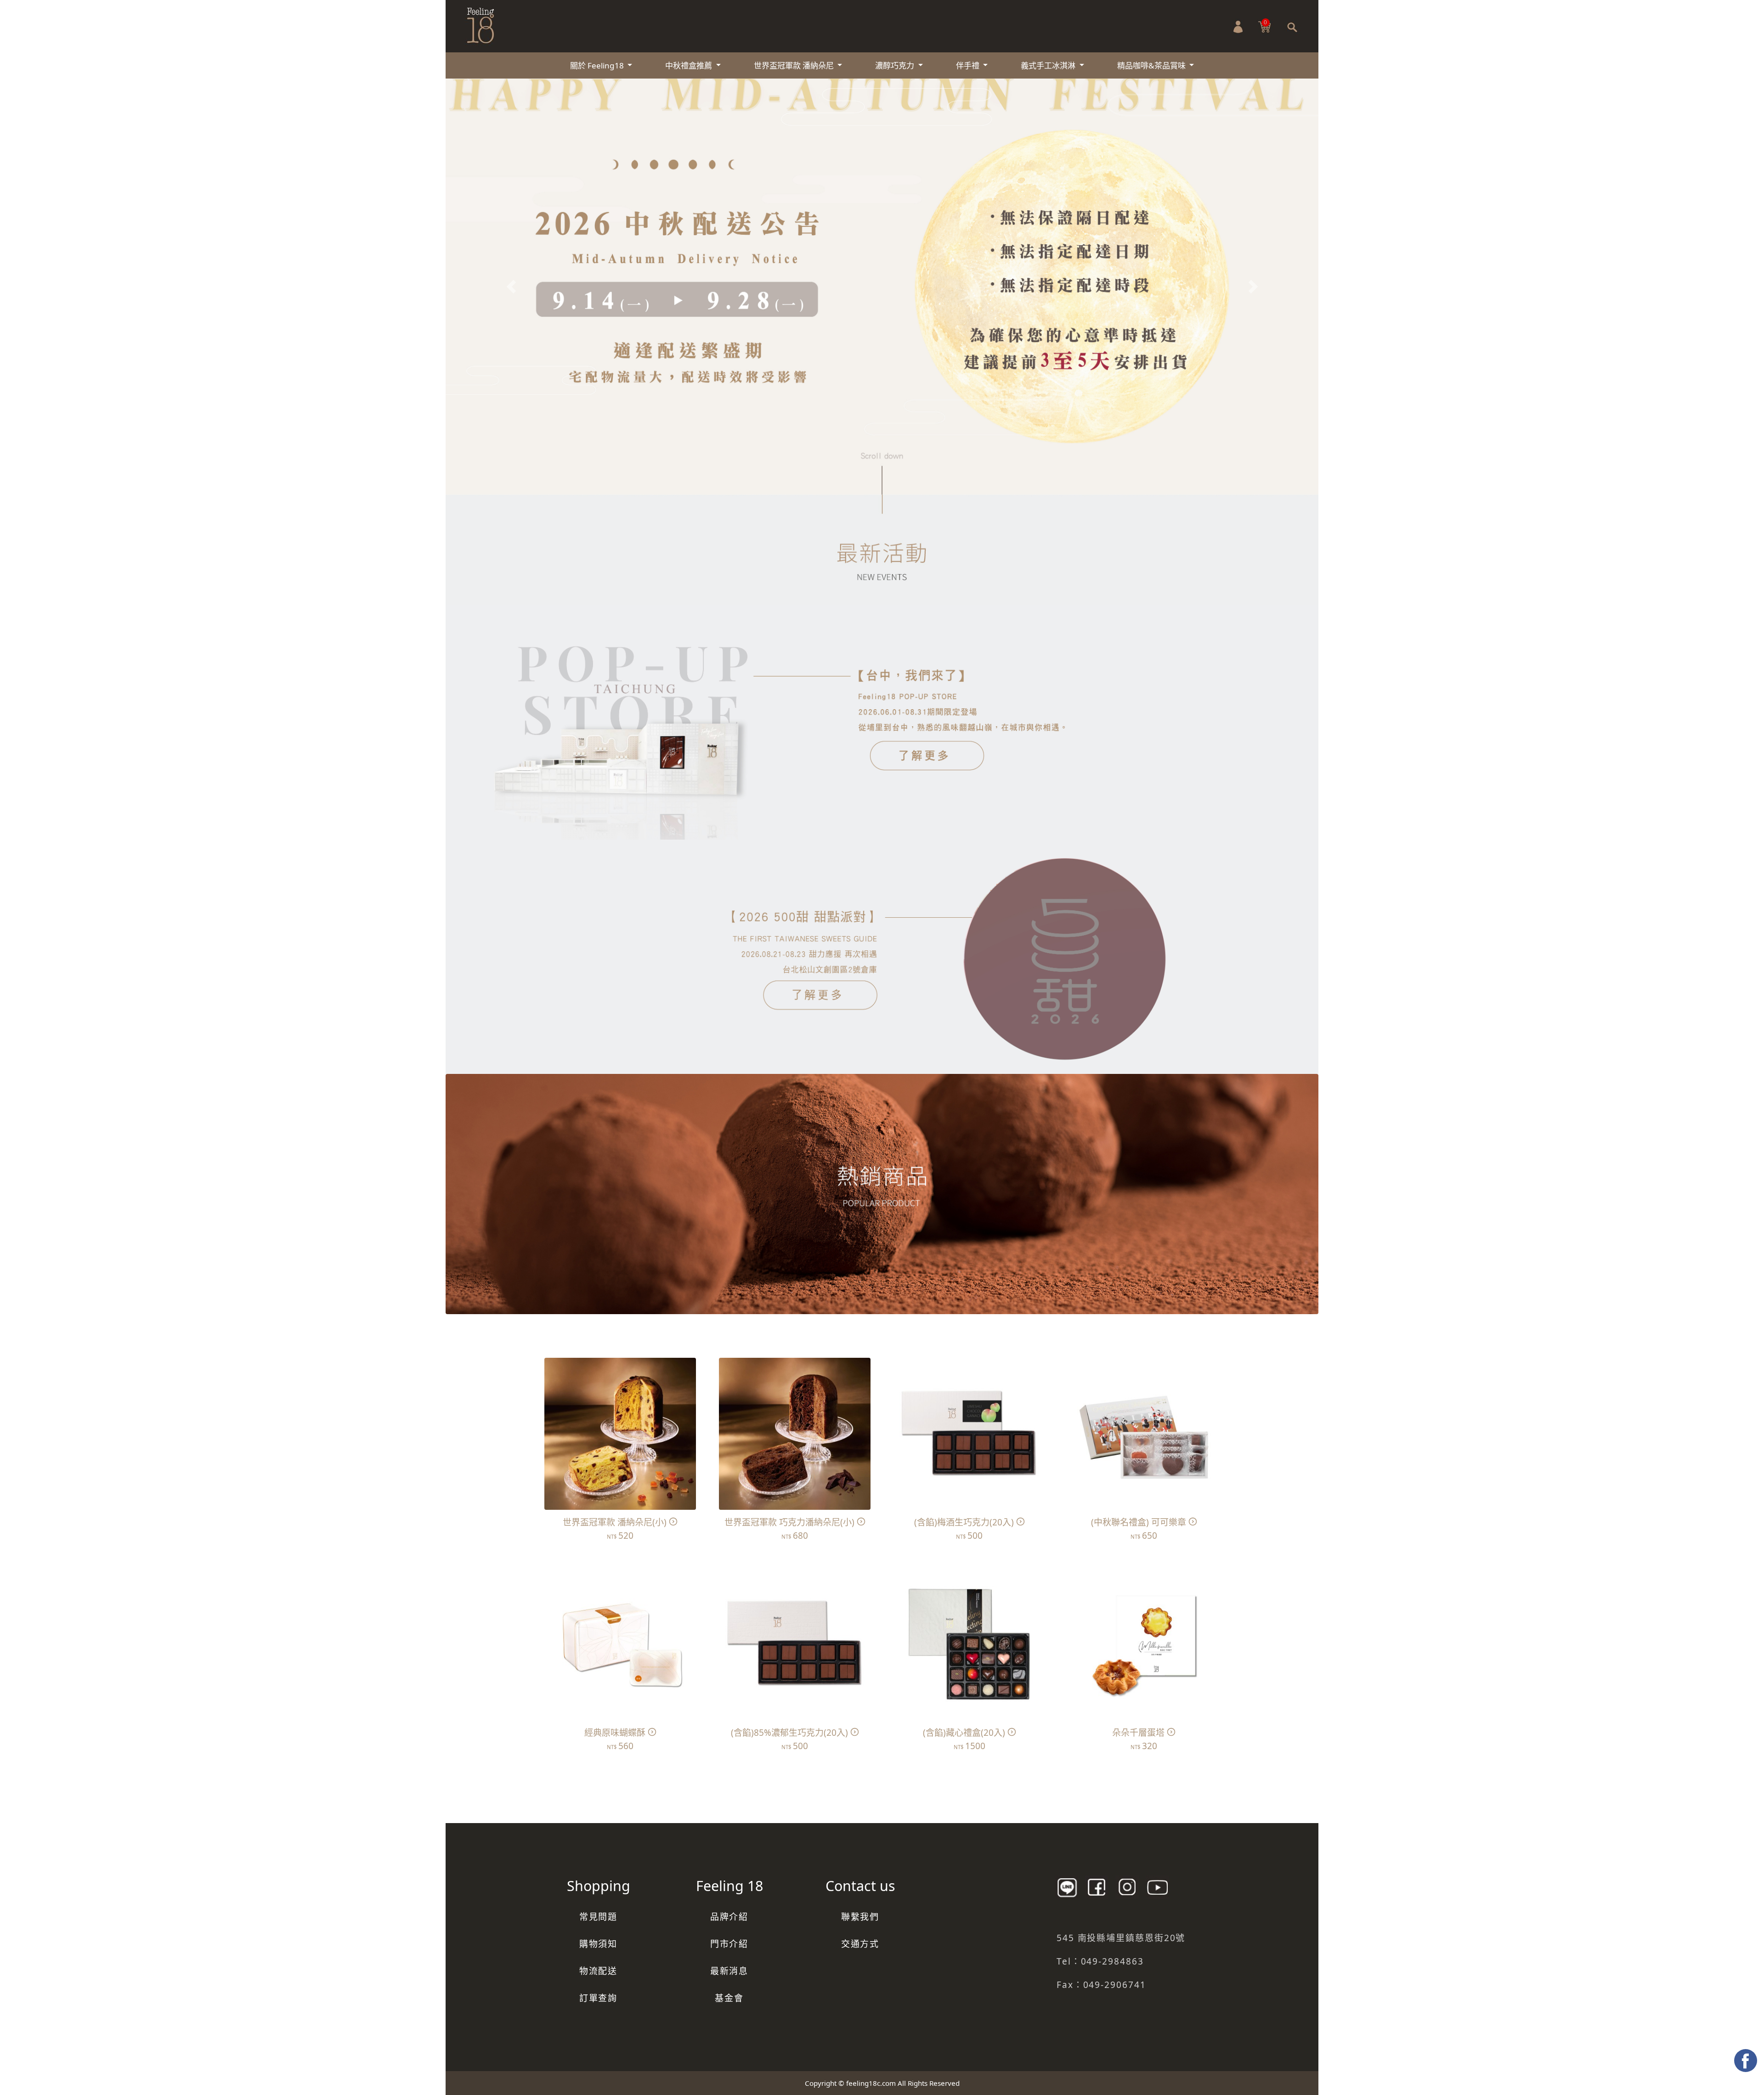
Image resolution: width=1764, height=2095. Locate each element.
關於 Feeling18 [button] (598, 65)
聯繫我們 (860, 1917)
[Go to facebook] (1746, 2061)
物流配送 (599, 1971)
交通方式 (860, 1944)
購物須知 (599, 1944)
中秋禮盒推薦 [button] (690, 65)
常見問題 (599, 1917)
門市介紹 (729, 1944)
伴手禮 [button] (969, 65)
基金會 (729, 1998)
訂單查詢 (599, 1998)
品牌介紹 (729, 1917)
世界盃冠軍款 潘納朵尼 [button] (795, 65)
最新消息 (729, 1971)
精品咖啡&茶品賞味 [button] (1152, 65)
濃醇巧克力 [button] (896, 65)
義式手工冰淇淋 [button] (1049, 65)
